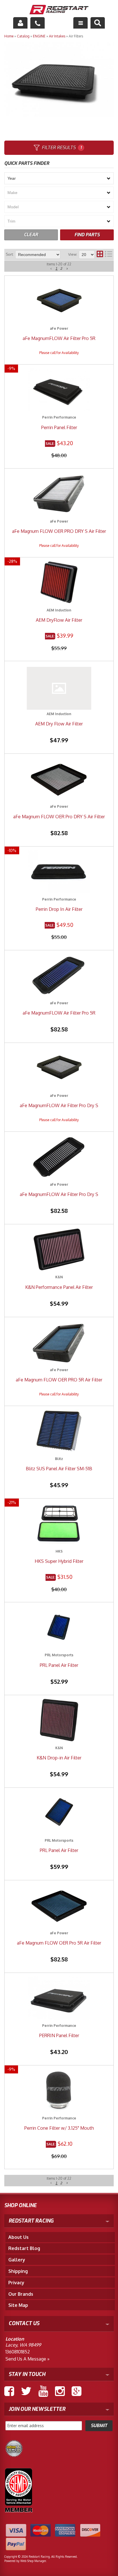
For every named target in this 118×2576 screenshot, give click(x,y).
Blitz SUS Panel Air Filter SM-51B (59, 1469)
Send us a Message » (27, 2359)
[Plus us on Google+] (76, 2391)
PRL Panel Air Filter (59, 1665)
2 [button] (61, 2183)
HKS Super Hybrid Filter (59, 1561)
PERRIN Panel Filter (59, 2035)
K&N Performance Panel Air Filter (59, 1287)
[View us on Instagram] (60, 2391)
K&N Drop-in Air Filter (59, 1758)
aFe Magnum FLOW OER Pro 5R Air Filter (59, 1943)
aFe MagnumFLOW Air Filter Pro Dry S (59, 1194)
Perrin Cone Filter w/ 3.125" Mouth (59, 2128)
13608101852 (18, 2352)
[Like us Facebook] (9, 2391)
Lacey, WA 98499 (23, 2345)
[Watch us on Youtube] (43, 2391)
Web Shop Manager (33, 2561)
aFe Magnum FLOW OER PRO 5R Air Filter (59, 1380)
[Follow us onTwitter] (26, 2391)
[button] (51, 2183)
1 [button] (57, 2183)
